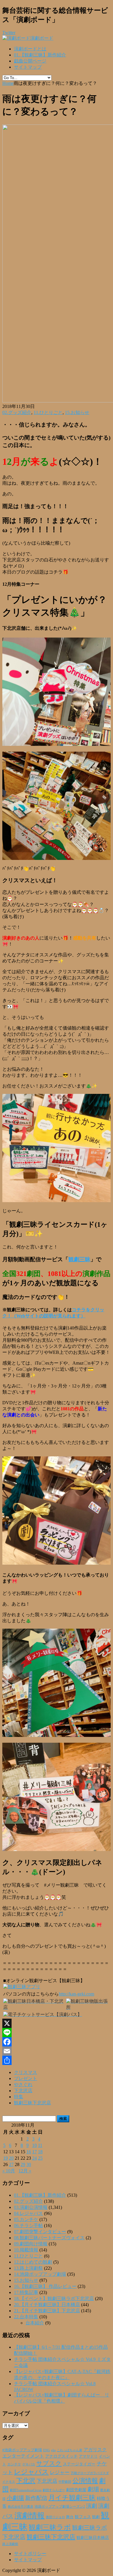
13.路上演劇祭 (28, 2268)
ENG (47, 2450)
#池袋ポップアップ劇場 (22, 2450)
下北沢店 (23, 2091)
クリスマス (25, 2072)
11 (40, 2145)
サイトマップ (28, 67)
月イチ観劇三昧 (72, 2498)
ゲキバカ (29, 2464)
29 (23, 2164)
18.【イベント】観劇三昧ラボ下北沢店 (54, 2298)
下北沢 (26, 2481)
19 (6, 2158)
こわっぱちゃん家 (70, 2450)
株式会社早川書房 (21, 2507)
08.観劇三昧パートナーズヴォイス (49, 2238)
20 (11, 2158)
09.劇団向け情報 (31, 2244)
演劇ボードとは (30, 49)
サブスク (49, 2463)
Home (8, 83)
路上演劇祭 (10, 2544)
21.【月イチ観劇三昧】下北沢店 (47, 2311)
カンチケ (14, 2464)
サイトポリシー (30, 2554)
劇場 (93, 2489)
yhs (53, 2450)
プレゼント (25, 2078)
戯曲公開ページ (30, 61)
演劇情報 (30, 2516)
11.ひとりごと (48, 412)
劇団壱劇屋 (76, 2490)
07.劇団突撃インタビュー (40, 2232)
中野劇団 (65, 2482)
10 (34, 2145)
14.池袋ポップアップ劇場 (40, 2274)
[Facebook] (57, 2042)
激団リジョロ (55, 2517)
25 (40, 2158)
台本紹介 (35, 2323)
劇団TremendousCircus (26, 2490)
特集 (19, 2097)
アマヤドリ (88, 2456)
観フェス (83, 2517)
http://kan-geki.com (76, 1994)
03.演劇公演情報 (31, 2207)
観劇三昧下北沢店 (32, 2103)
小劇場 (15, 2498)
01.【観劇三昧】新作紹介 (40, 55)
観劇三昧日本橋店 (93, 2538)
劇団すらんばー (54, 2490)
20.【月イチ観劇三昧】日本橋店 (47, 2305)
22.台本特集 (26, 2317)
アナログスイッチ (61, 2456)
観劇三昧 (79, 1259)
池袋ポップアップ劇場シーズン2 (60, 2507)
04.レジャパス (28, 2213)
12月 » (25, 2171)
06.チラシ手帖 (28, 2226)
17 (34, 2152)
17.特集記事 (26, 2292)
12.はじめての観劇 (33, 2262)
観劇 (96, 2517)
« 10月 (9, 2171)
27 (11, 2164)
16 (29, 2152)
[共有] (57, 2060)
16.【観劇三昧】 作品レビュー (45, 2286)
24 (34, 2158)
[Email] (57, 2051)
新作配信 (36, 2498)
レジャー (60, 2472)
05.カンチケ (26, 2219)
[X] (57, 2023)
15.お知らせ (77, 412)
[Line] (57, 2033)
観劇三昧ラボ (50, 2527)
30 (29, 2164)
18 (40, 2152)
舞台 (70, 2517)
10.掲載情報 (26, 2250)
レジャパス (31, 2472)
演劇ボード (42, 38)
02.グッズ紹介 (17, 412)
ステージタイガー (79, 2464)
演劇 (92, 2506)
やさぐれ (23, 2085)
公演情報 (85, 2481)
